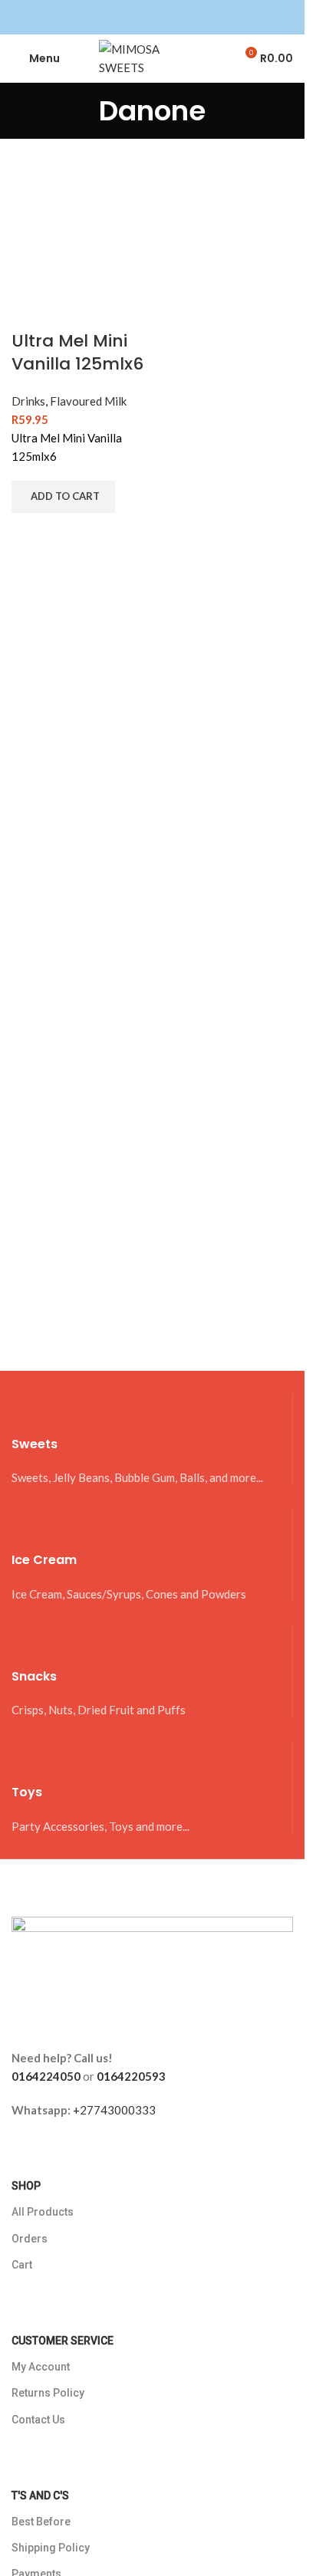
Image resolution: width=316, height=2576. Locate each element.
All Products (43, 2212)
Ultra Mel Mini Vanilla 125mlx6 (77, 353)
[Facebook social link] (143, 17)
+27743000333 (114, 2110)
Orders (30, 2239)
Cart (22, 2265)
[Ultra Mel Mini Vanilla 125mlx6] (80, 259)
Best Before (41, 2522)
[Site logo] (153, 57)
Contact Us (38, 2420)
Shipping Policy (51, 2548)
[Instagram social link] (162, 17)
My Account (41, 2367)
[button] (63, 497)
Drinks (28, 401)
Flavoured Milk (88, 401)
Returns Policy (48, 2393)
